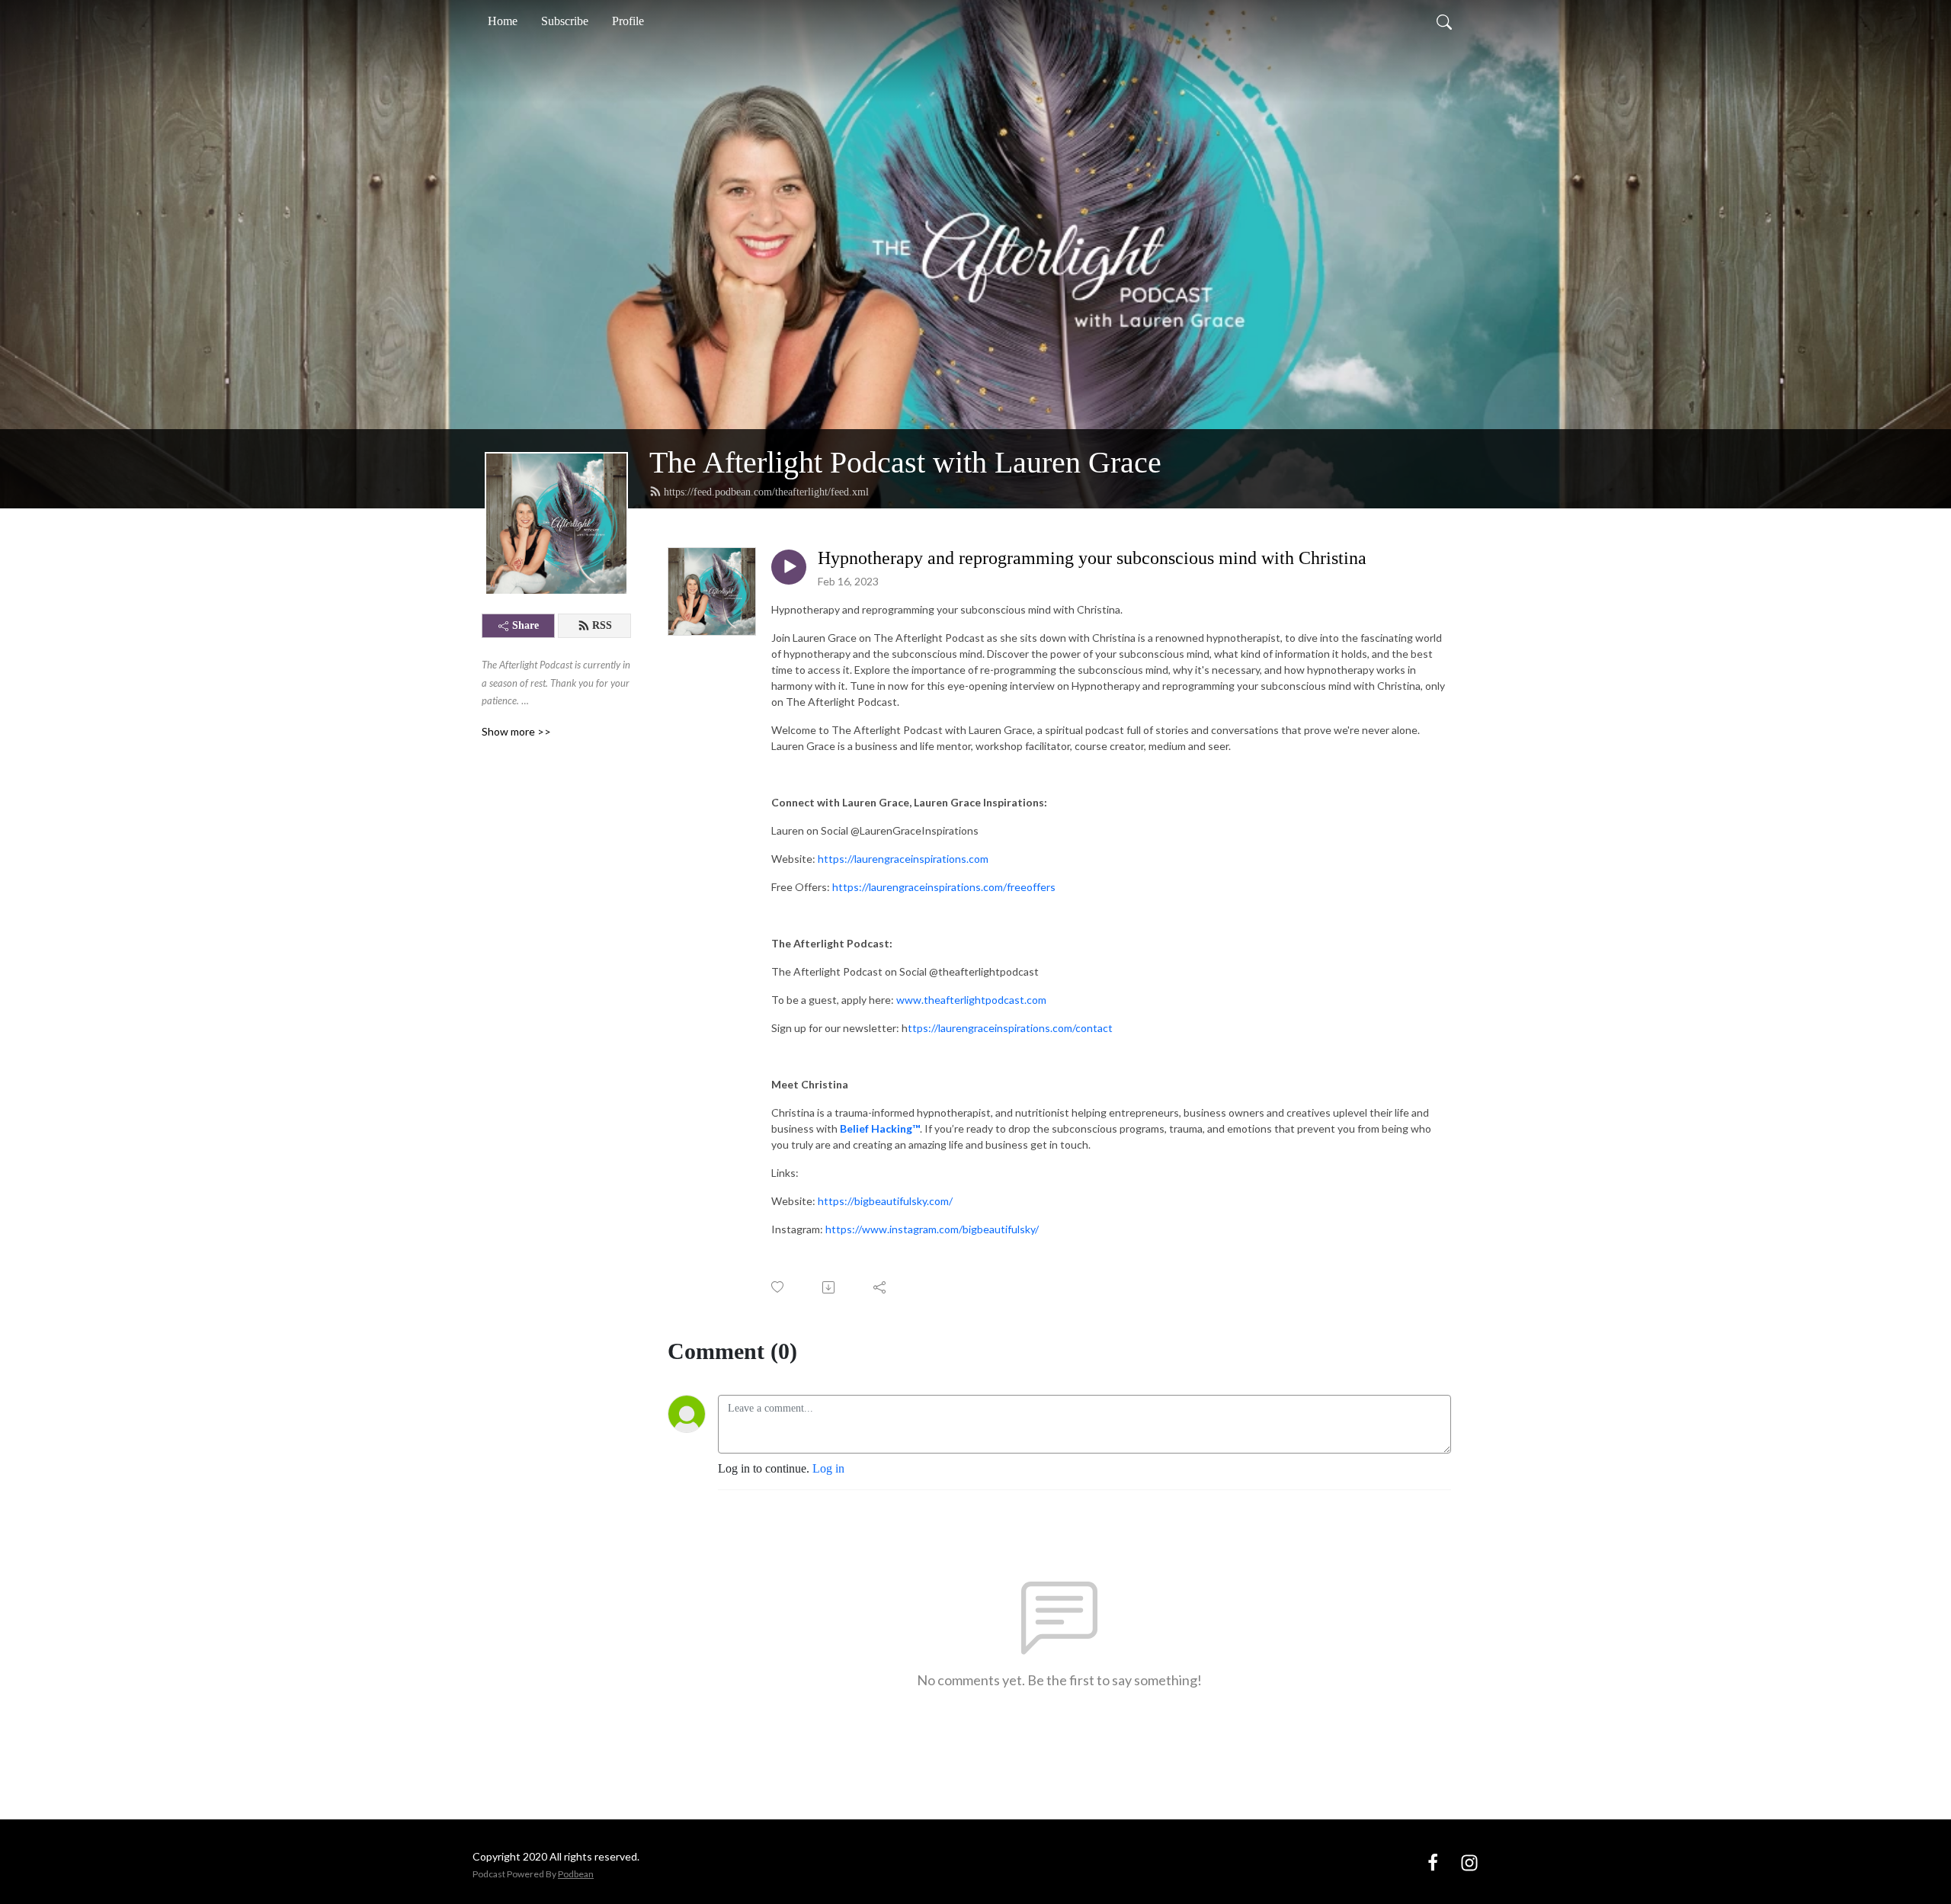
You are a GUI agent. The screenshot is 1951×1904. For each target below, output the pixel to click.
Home (503, 21)
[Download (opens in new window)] (830, 1287)
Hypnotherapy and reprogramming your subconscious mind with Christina (1092, 558)
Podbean (576, 1874)
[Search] (1444, 21)
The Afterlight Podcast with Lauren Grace (905, 462)
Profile (628, 21)
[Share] (881, 1287)
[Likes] (778, 1287)
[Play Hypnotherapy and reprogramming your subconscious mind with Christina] (789, 567)
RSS (602, 625)
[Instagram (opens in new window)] (1469, 1861)
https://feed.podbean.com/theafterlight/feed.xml (766, 492)
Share (525, 625)
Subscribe (565, 21)
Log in (828, 1468)
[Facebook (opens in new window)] (1433, 1861)
